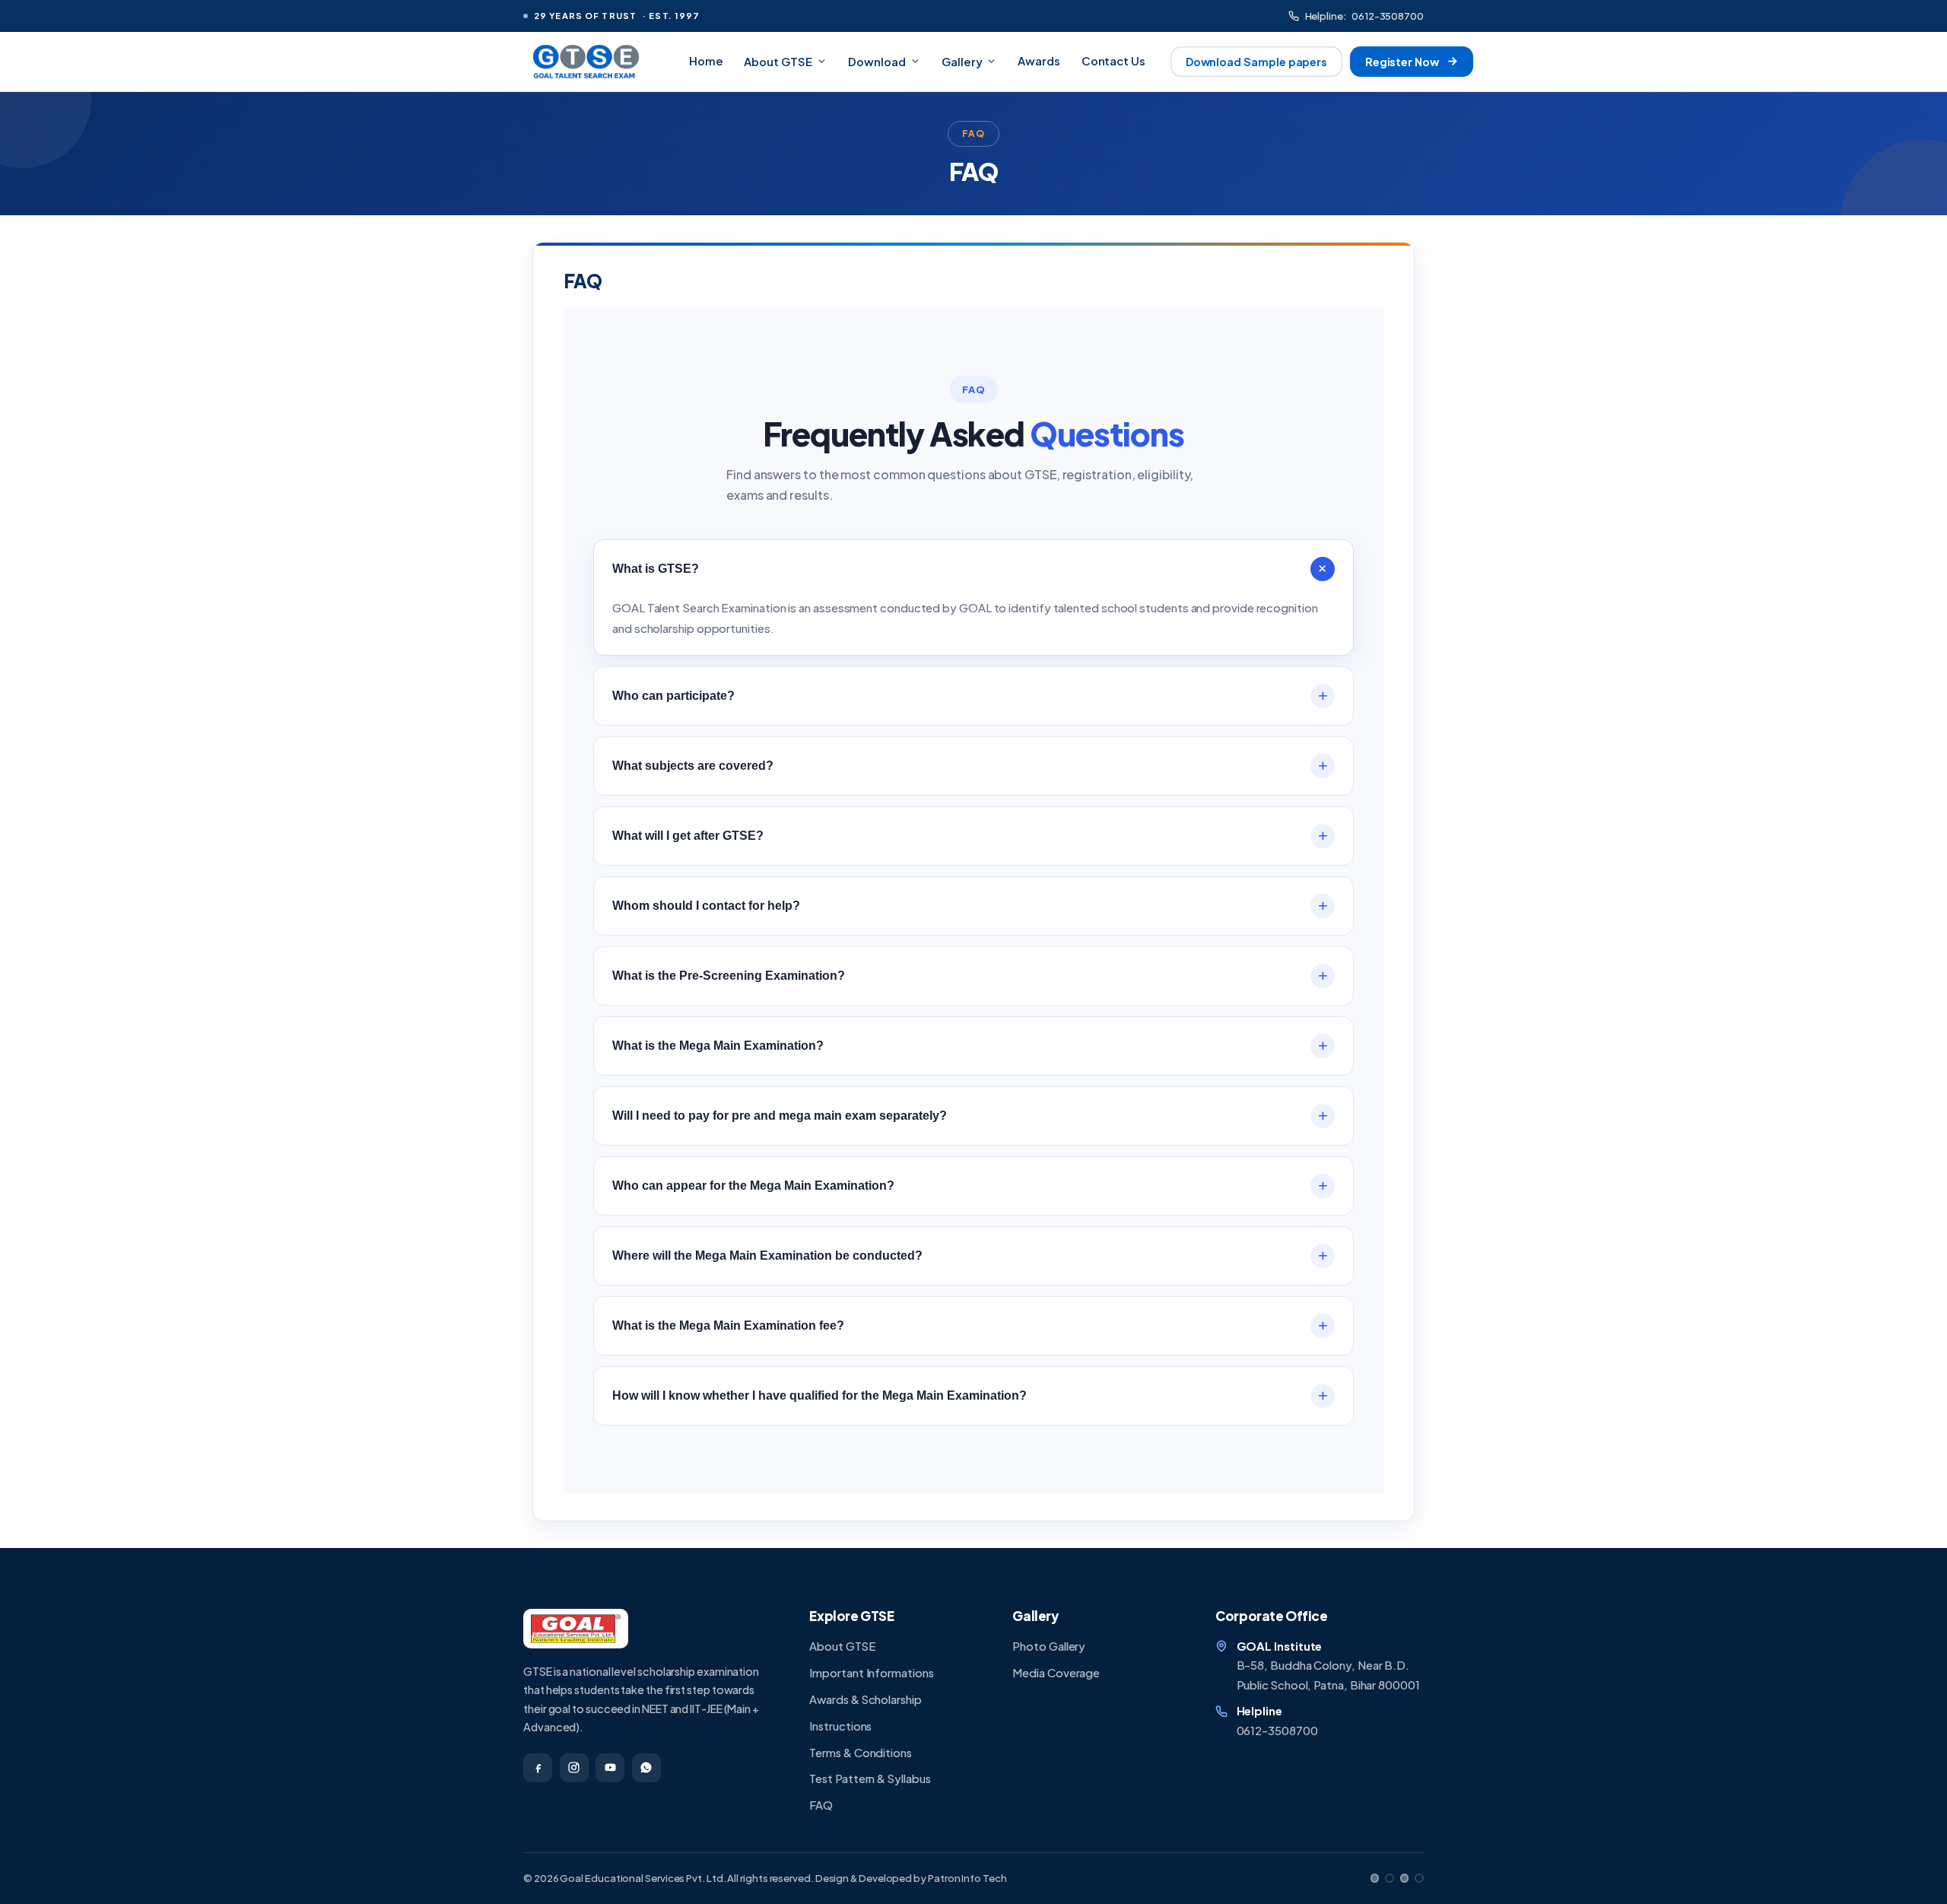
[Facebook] (538, 1768)
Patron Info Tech (967, 1878)
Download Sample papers (1256, 62)
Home (706, 61)
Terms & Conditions (861, 1753)
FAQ (821, 1805)
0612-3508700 (1364, 16)
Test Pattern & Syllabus (870, 1778)
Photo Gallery (1049, 1646)
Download (877, 62)
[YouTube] (610, 1768)
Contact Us (1113, 61)
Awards (1039, 61)
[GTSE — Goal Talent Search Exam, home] (584, 62)
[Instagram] (574, 1768)
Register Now (1402, 62)
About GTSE (778, 62)
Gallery (962, 62)
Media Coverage (1056, 1673)
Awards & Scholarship (865, 1699)
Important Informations (871, 1673)
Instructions (840, 1726)
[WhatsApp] (646, 1768)
